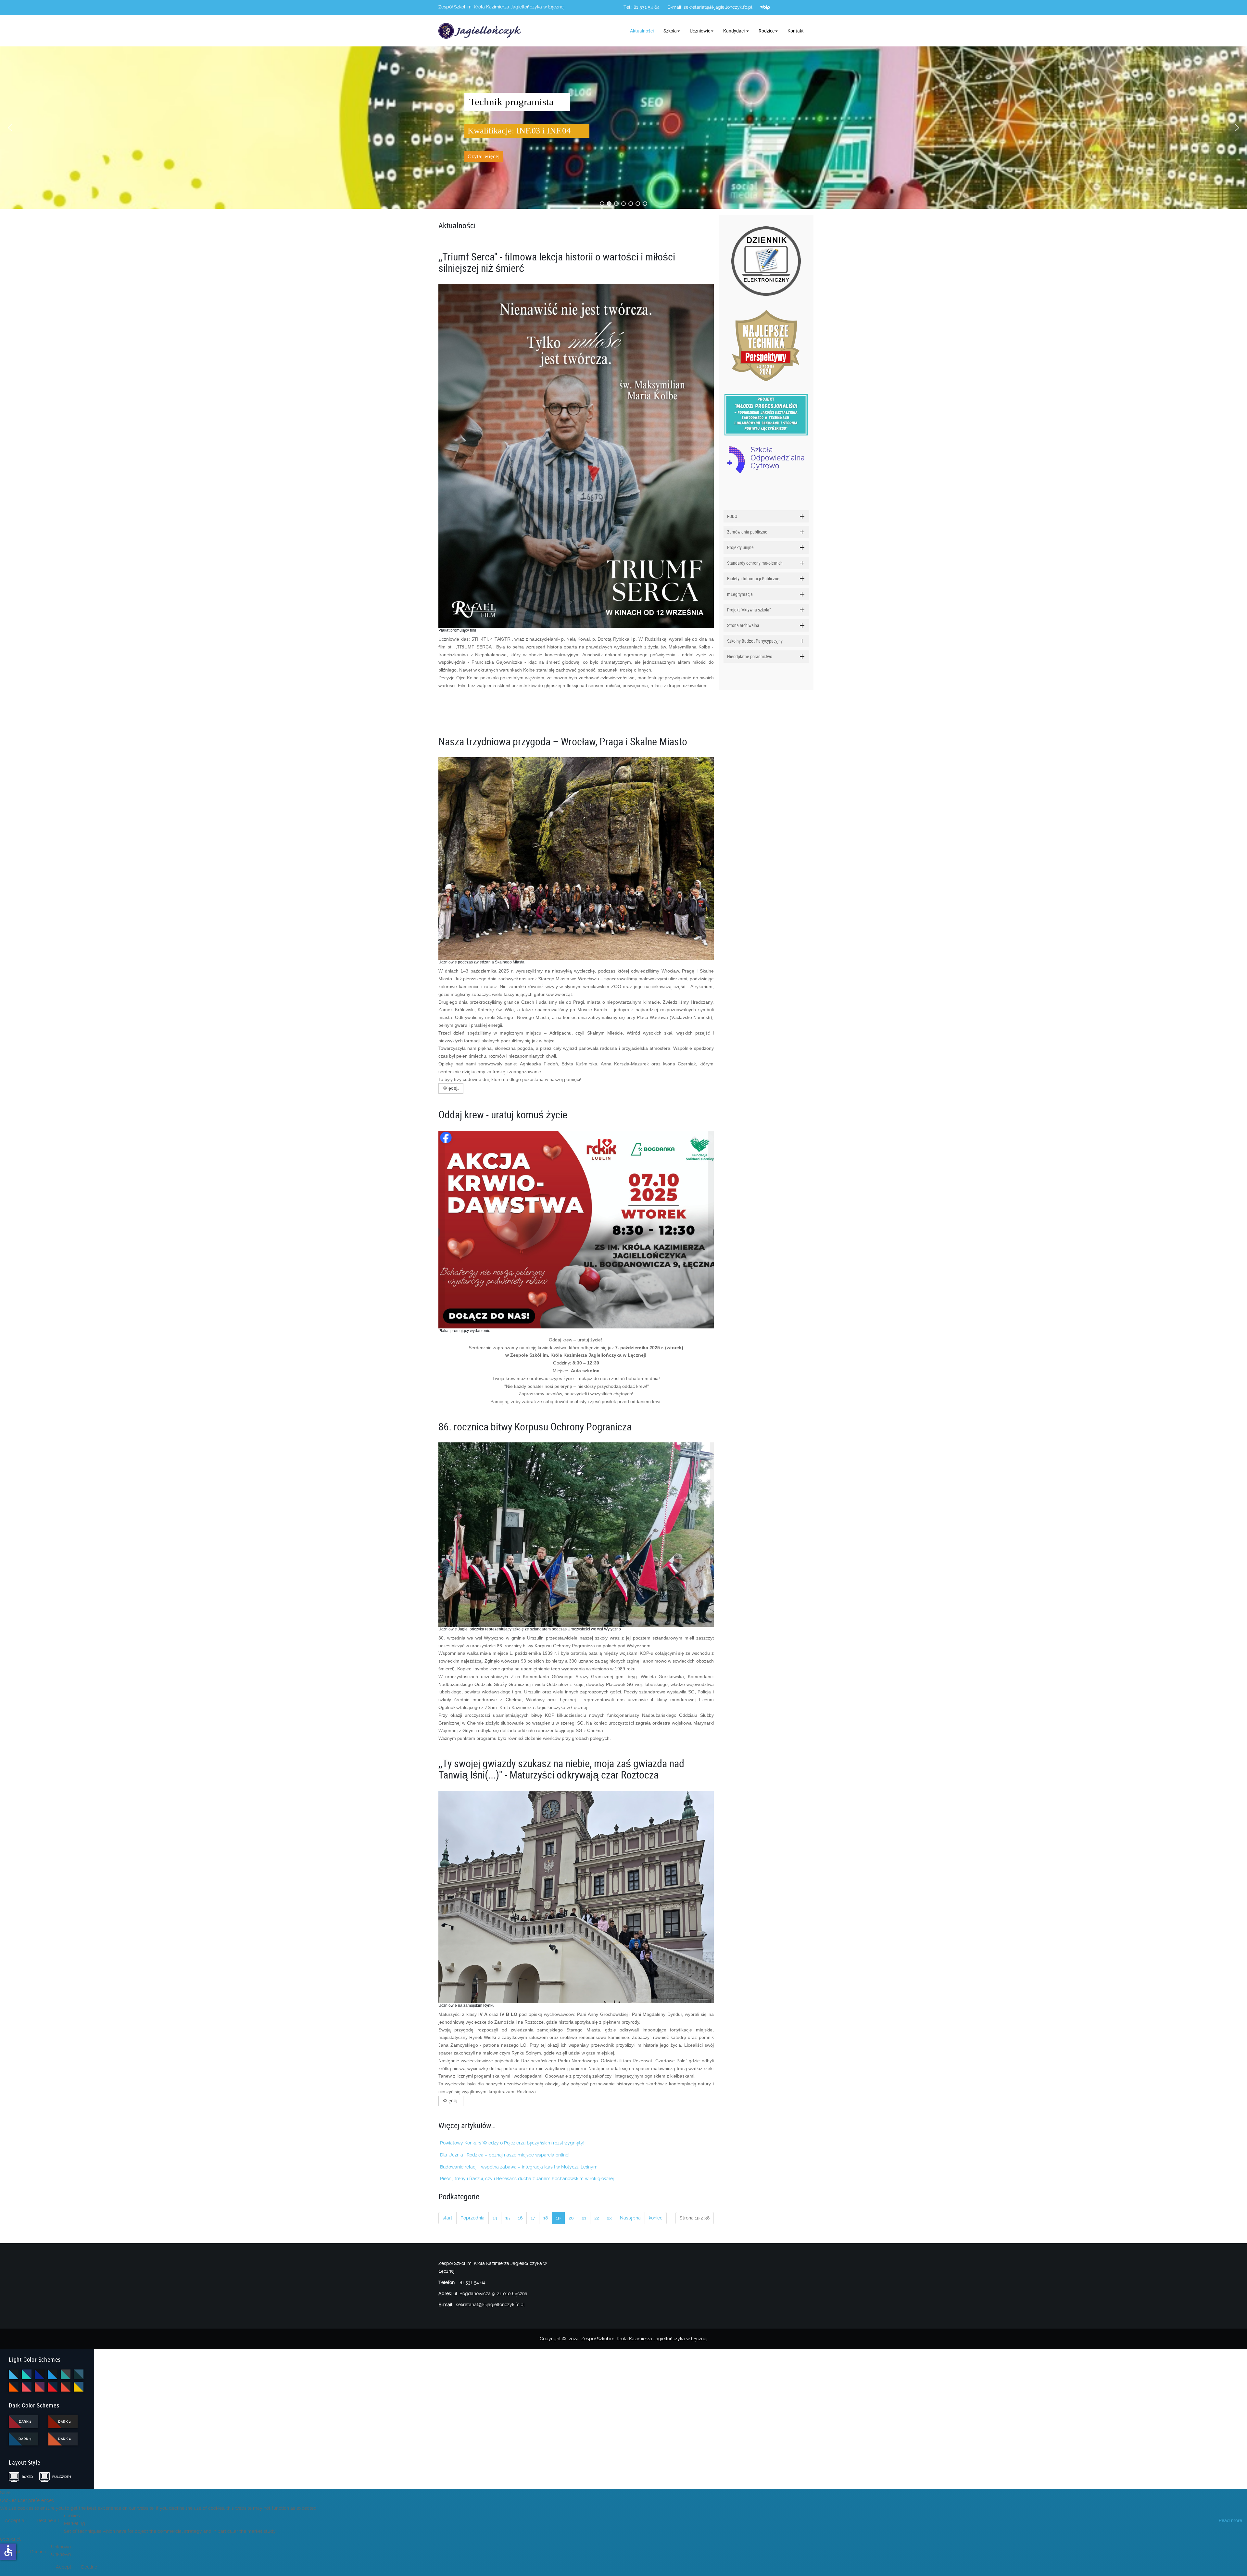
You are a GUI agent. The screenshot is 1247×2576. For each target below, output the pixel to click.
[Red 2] (66, 2387)
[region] (623, 128)
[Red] (53, 2387)
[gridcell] (576, 494)
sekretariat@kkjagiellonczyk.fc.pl (718, 7)
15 (508, 2218)
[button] (10, 128)
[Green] (66, 2374)
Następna (630, 2218)
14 (495, 2218)
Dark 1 (25, 2422)
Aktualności (642, 31)
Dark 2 (64, 2422)
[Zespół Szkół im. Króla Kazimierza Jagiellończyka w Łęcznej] (481, 31)
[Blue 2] (40, 2374)
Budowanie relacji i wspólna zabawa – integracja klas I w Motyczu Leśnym (519, 2167)
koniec (656, 2218)
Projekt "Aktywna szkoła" (749, 610)
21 (584, 2218)
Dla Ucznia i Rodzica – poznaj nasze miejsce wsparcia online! (505, 2155)
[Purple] (40, 2387)
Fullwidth (60, 2477)
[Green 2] (79, 2374)
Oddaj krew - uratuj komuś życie (503, 1114)
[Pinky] (27, 2387)
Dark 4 (64, 2439)
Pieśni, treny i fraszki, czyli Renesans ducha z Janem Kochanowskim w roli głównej (527, 2179)
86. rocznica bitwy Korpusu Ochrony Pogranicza (535, 1426)
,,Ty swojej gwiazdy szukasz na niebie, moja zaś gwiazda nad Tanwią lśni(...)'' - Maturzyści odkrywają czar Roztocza (561, 1769)
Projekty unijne (740, 547)
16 (520, 2218)
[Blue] (27, 2374)
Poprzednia (472, 2218)
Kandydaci (734, 31)
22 (597, 2218)
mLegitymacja (740, 594)
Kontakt (796, 31)
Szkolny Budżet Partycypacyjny (755, 641)
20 (571, 2218)
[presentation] (726, 530)
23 (609, 2218)
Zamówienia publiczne (747, 532)
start (447, 2218)
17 (533, 2218)
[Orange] (14, 2387)
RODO (732, 516)
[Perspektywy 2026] (766, 345)
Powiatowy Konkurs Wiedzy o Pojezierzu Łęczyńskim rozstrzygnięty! (512, 2143)
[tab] (766, 516)
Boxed (27, 2477)
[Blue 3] (53, 2374)
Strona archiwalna (743, 625)
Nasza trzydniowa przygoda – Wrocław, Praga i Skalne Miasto (563, 741)
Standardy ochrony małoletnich (755, 563)
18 (546, 2218)
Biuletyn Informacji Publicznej (754, 578)
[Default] (14, 2374)
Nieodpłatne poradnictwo (750, 656)
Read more (1230, 2520)
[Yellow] (79, 2387)
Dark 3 (25, 2439)
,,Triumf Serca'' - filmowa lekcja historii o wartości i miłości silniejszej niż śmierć (557, 262)
